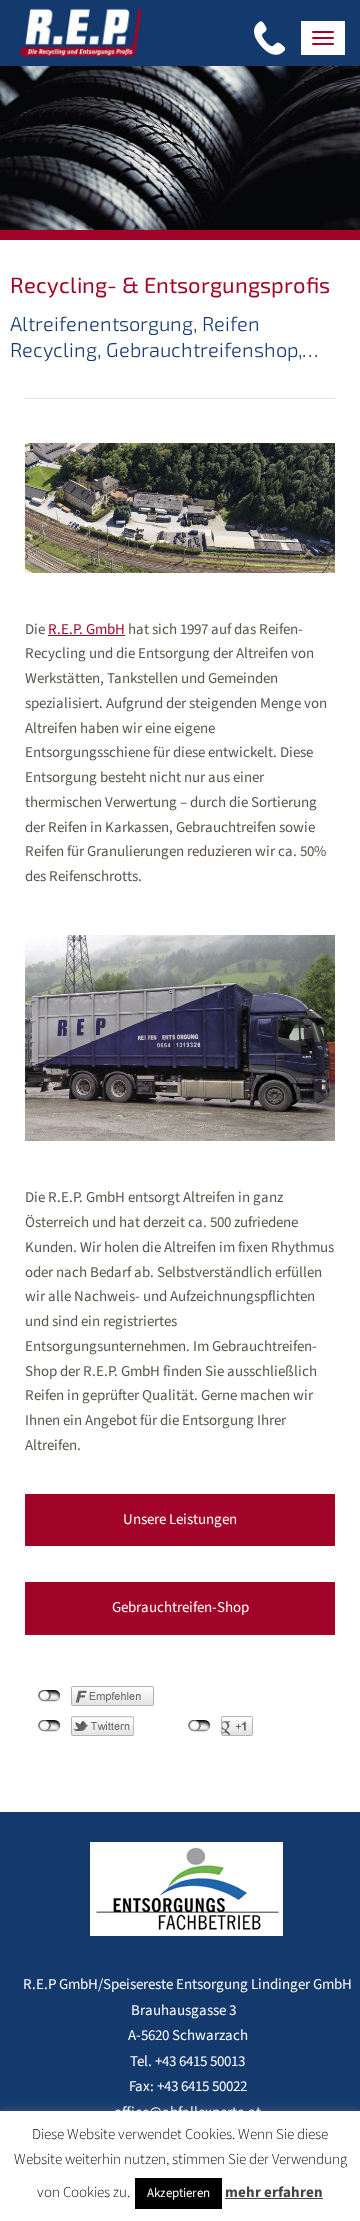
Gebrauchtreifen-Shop (180, 1607)
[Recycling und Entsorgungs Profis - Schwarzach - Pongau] (80, 31)
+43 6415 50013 (200, 2061)
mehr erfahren (274, 2192)
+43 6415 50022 (202, 2086)
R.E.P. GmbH (86, 629)
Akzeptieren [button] (178, 2193)
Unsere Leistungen (180, 1519)
